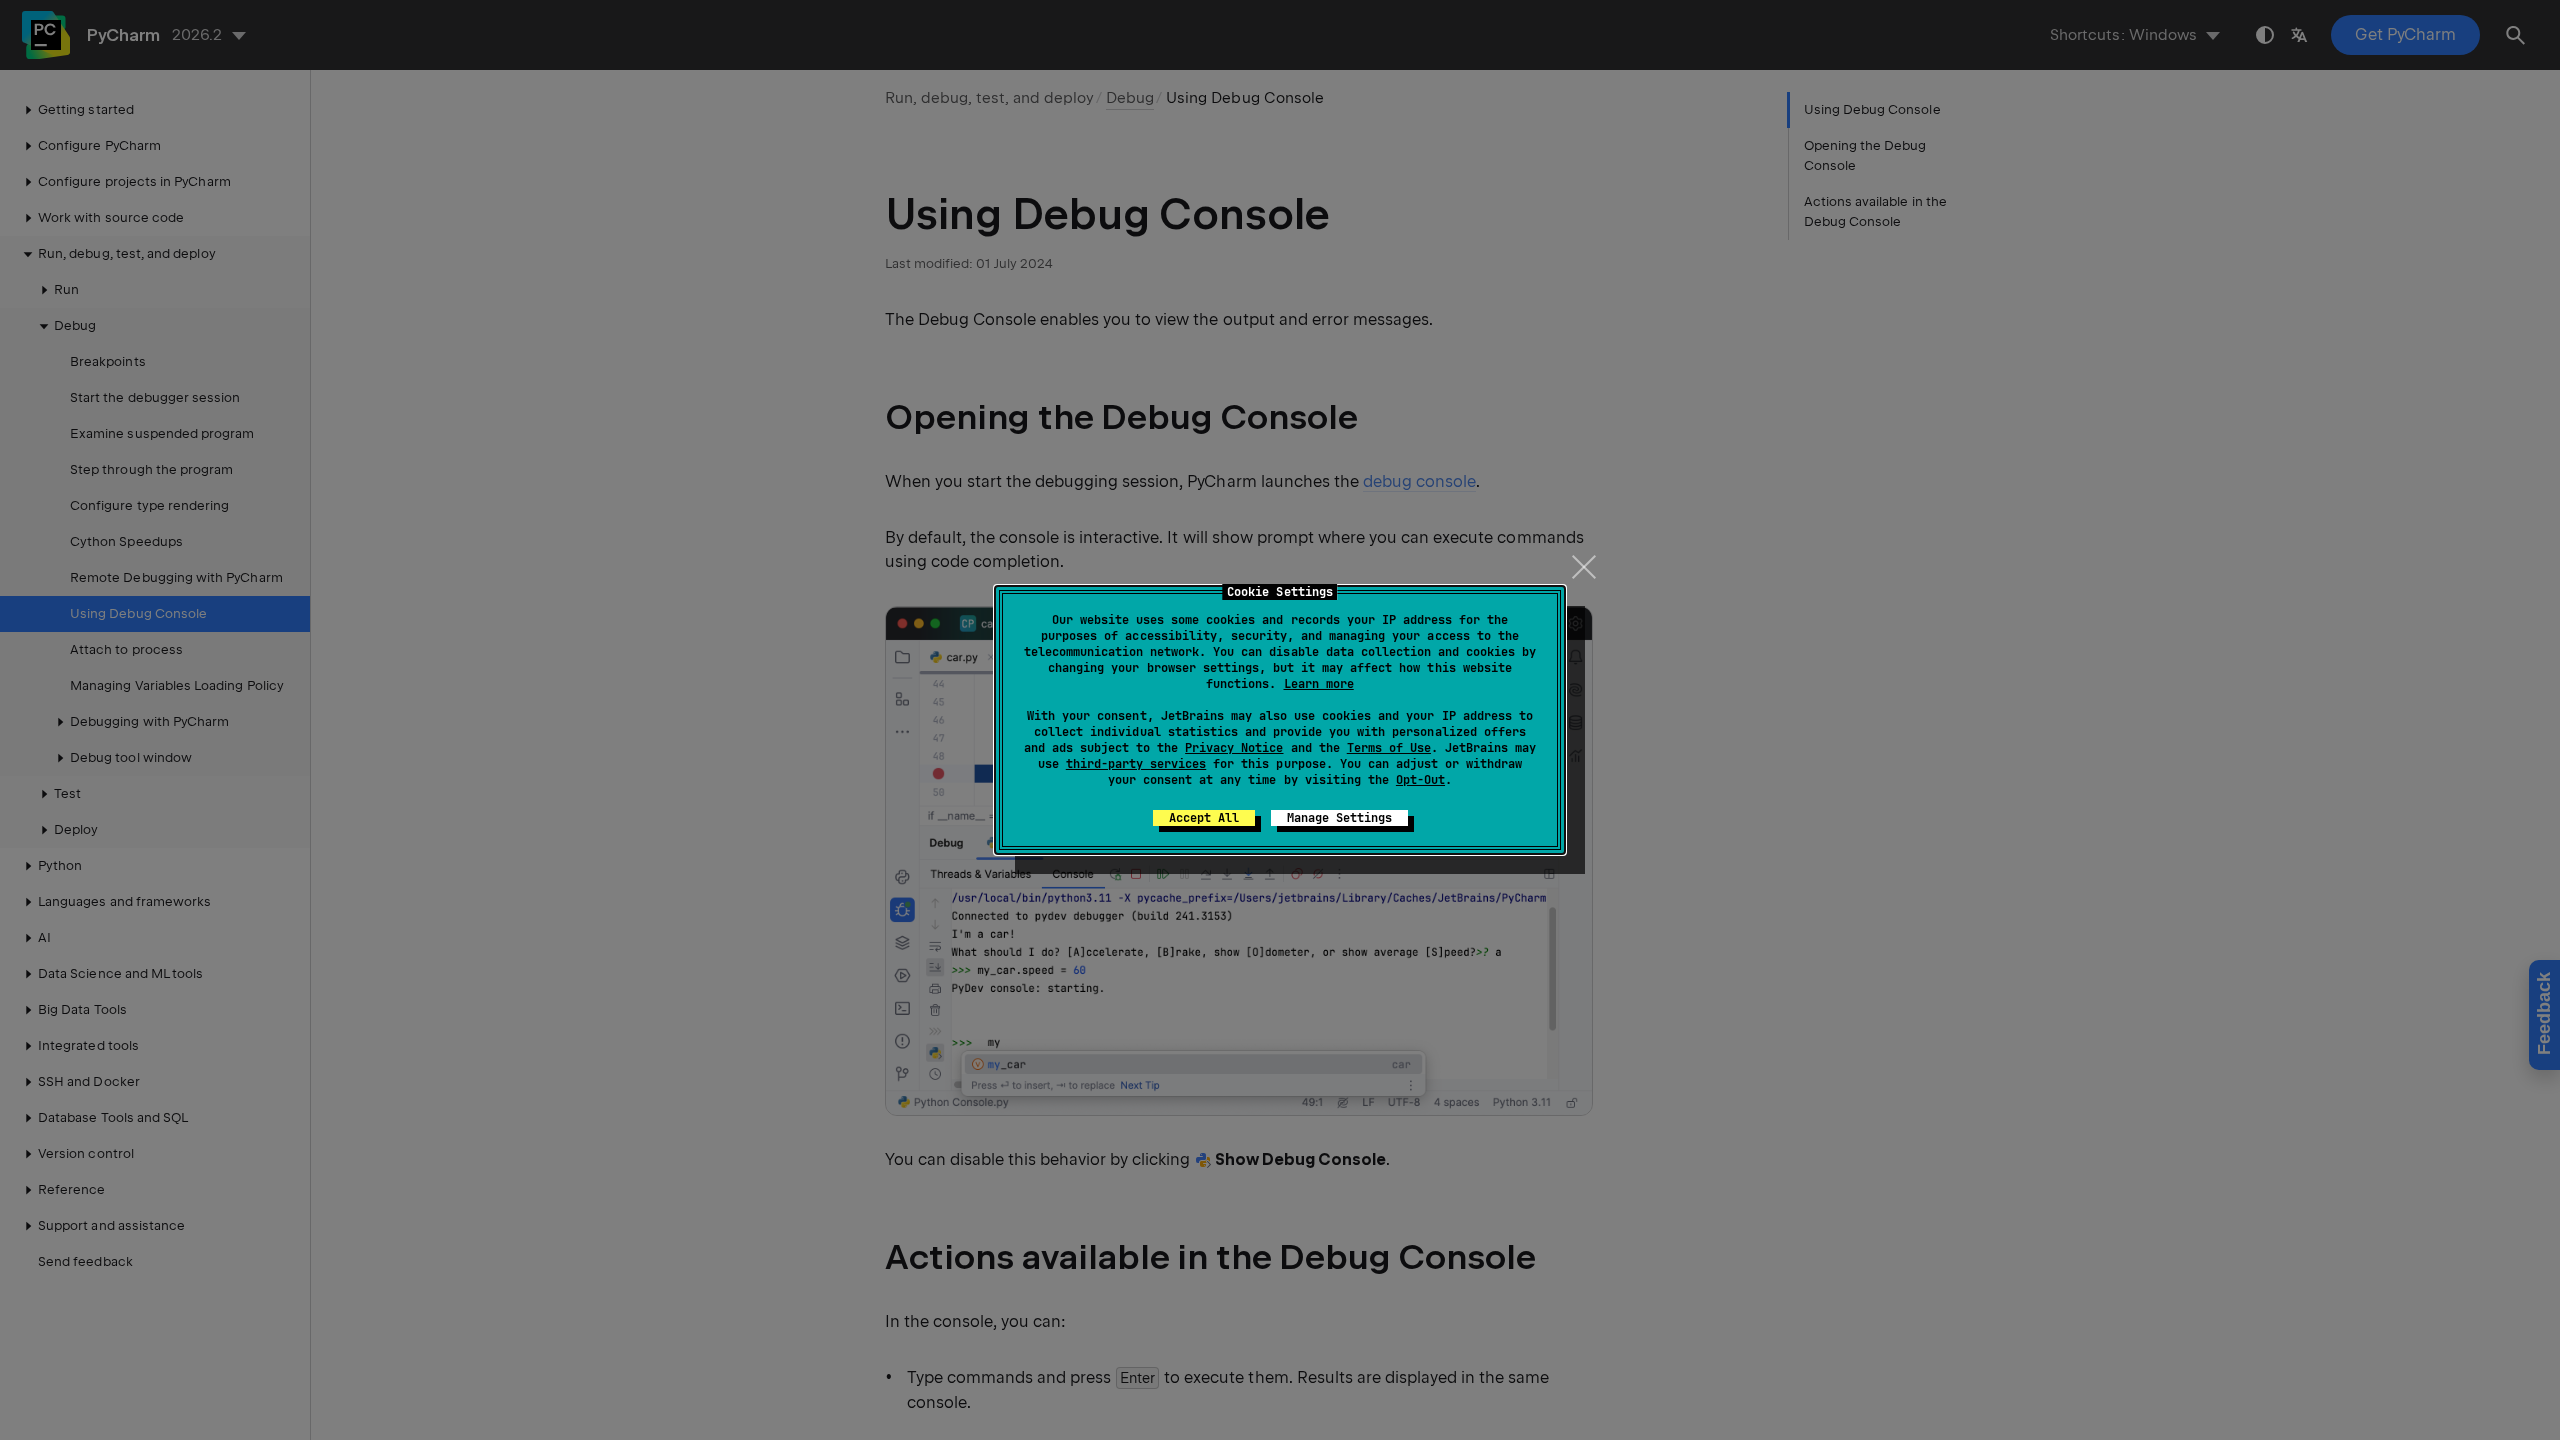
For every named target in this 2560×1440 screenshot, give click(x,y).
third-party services (1136, 764)
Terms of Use (1389, 748)
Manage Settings (1339, 818)
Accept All (1204, 818)
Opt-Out (1420, 780)
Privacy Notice (1234, 748)
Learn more (1319, 684)
